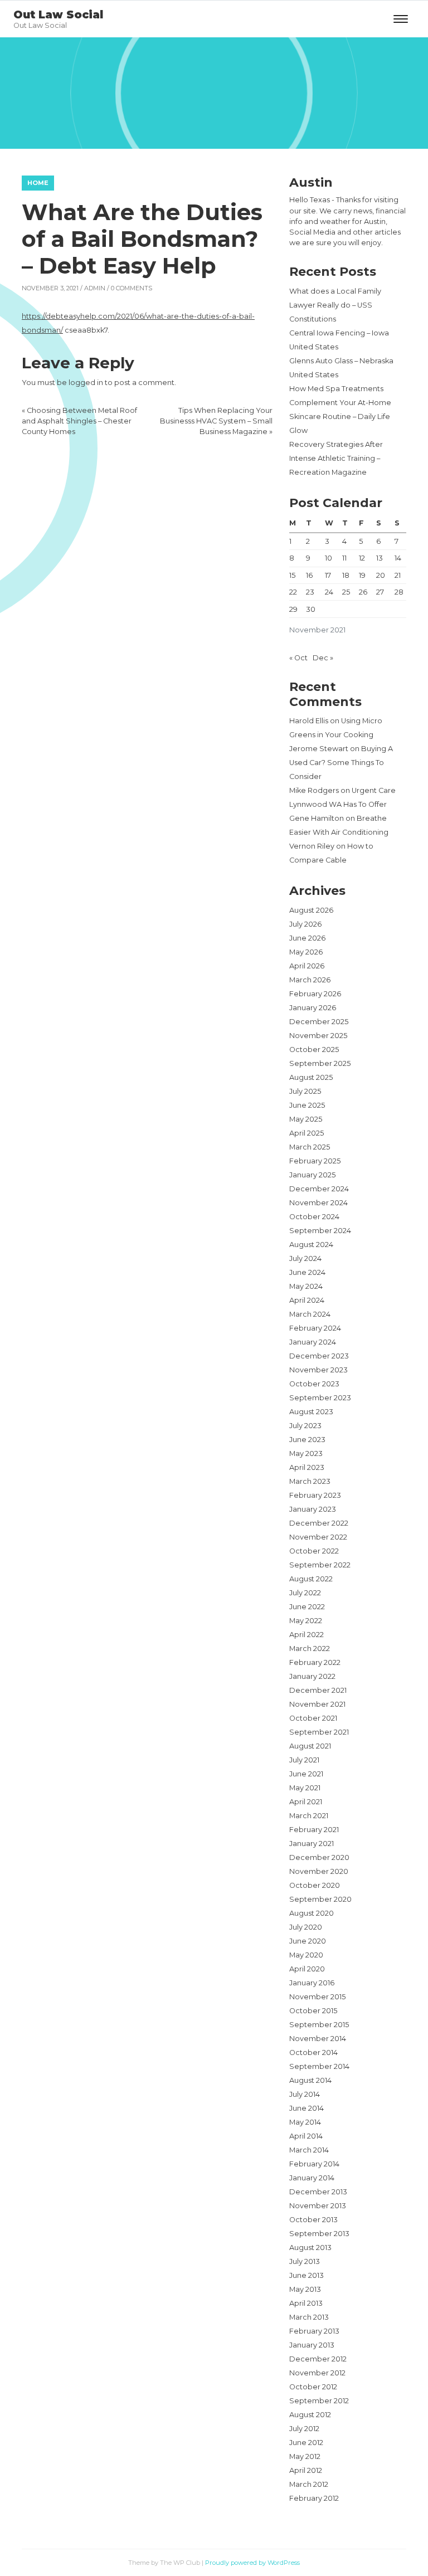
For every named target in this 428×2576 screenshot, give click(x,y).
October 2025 (314, 1050)
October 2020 (315, 1885)
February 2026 (315, 994)
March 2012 (309, 2484)
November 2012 (317, 2373)
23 (310, 592)
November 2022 (318, 1537)
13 (380, 558)
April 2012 (306, 2470)
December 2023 (319, 1356)
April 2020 (307, 1969)
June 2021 (306, 1774)
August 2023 (311, 1412)
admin (95, 288)
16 (309, 575)
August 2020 (312, 1913)
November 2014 (318, 2039)
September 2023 (320, 1398)
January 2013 (312, 2345)
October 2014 (313, 2052)
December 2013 (318, 2192)
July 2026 (305, 924)
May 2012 (305, 2456)
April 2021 (306, 1802)
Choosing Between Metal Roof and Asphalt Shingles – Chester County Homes (79, 421)
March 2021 (309, 1816)
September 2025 (320, 1063)
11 (344, 558)
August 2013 (310, 2248)
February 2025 (315, 1161)
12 (362, 558)
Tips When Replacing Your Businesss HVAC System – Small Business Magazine (216, 421)
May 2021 (305, 1788)
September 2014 (319, 2066)
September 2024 (320, 1231)
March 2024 (310, 1314)
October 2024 (314, 1217)
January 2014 (312, 2178)
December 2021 (318, 1690)
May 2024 (306, 1286)
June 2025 (307, 1105)
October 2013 (313, 2220)
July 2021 (304, 1760)
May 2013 (305, 2289)
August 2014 (310, 2080)
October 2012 (313, 2387)
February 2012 (314, 2498)
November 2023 (318, 1370)
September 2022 (320, 1565)
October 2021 (313, 1718)
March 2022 (310, 1649)
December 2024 (319, 1189)
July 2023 (305, 1426)
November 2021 (317, 1704)
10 (329, 558)
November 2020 (319, 1871)
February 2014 (314, 2164)
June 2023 (307, 1440)
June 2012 (306, 2443)
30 (311, 609)
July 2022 (305, 1593)
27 (380, 592)
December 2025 (319, 1022)
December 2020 (319, 1857)
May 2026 (306, 952)
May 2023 (306, 1453)
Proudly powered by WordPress (252, 2563)
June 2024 (307, 1272)
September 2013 (319, 2234)
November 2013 (318, 2206)
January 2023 (313, 1509)
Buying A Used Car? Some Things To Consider (341, 763)
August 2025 (311, 1077)
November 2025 (318, 1036)
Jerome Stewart (319, 749)
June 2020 (308, 1941)
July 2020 (306, 1927)
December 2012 (318, 2359)
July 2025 (305, 1091)
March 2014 (309, 2150)
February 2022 (315, 1662)
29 (293, 609)
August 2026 (311, 910)
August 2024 (311, 1245)
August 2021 (310, 1746)
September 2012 (319, 2401)
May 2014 (305, 2122)
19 (362, 575)
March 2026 (310, 980)
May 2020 (306, 1955)
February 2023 (315, 1495)
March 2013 (309, 2317)
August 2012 (310, 2415)
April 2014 (306, 2136)
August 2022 (311, 1579)
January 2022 (312, 1676)
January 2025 (312, 1175)
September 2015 (319, 2025)
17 (328, 575)
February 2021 (314, 1830)
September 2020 (320, 1899)
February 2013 (314, 2331)
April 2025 (307, 1133)
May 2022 (306, 1621)
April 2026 (307, 966)
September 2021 (319, 1732)
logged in (86, 383)
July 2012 (304, 2429)
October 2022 (314, 1551)
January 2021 (312, 1844)
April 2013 (306, 2303)
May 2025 (306, 1119)
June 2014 (307, 2108)
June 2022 (307, 1607)
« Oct (298, 658)
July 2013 (305, 2261)
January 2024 (313, 1342)
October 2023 (314, 1384)
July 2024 (305, 1258)
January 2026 (313, 1008)
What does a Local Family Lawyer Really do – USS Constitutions (335, 305)
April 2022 (307, 1635)
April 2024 (307, 1300)
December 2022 (319, 1523)
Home (38, 183)
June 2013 (307, 2275)
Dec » (323, 658)
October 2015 (313, 2011)
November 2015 (317, 1997)
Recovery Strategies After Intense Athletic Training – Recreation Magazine (336, 458)
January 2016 (312, 1983)
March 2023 (310, 1481)
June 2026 (307, 938)
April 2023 (307, 1467)
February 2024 (315, 1328)
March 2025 (310, 1147)
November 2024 (318, 1203)
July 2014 (305, 2094)
